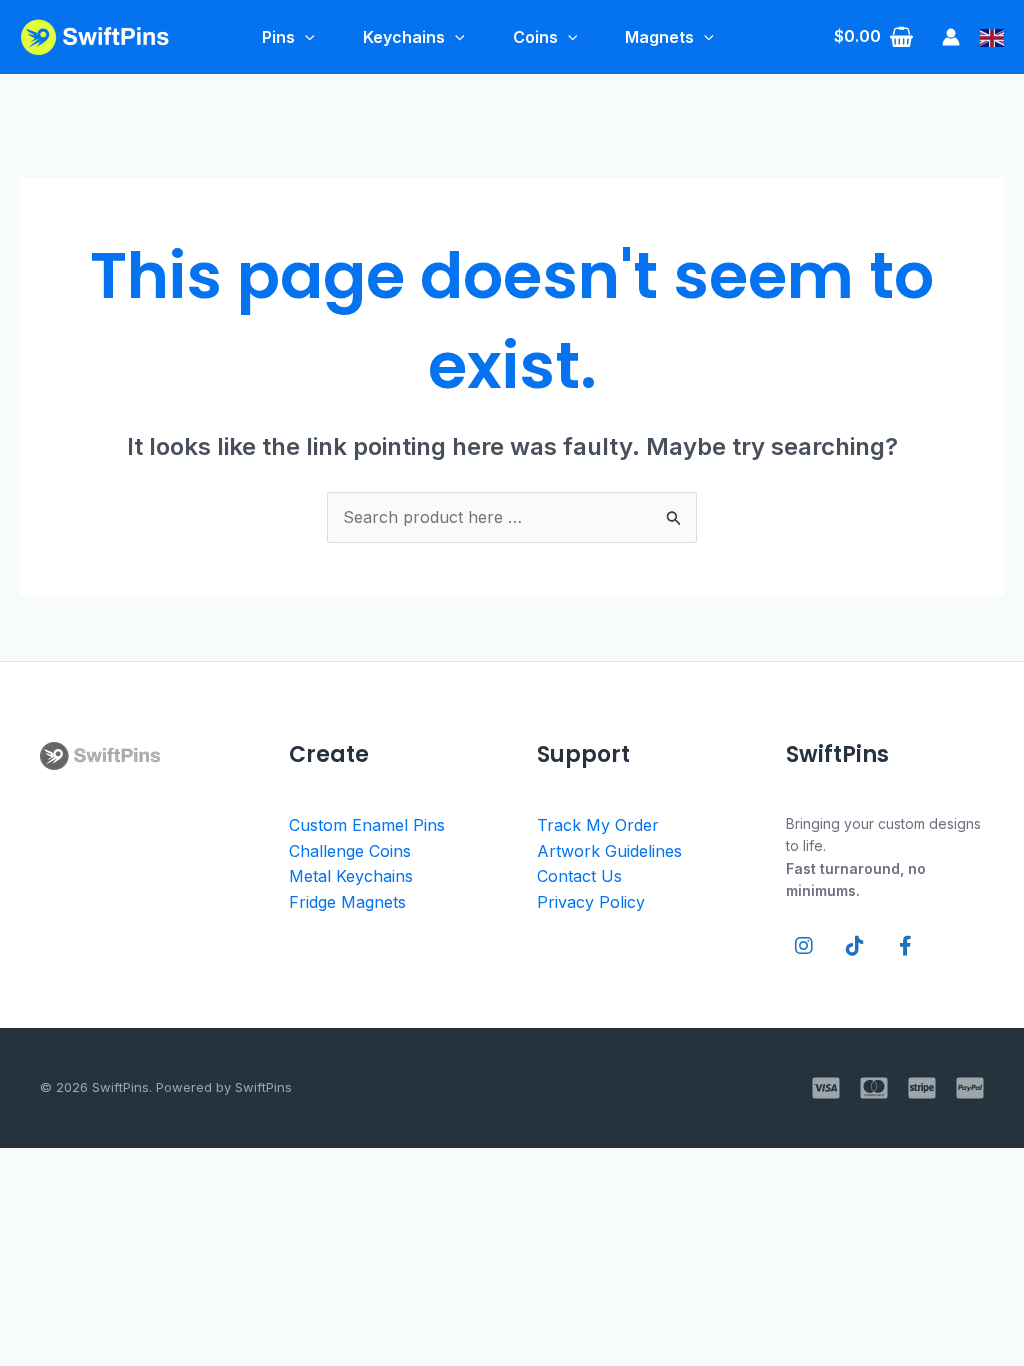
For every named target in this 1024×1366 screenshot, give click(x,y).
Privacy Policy (591, 902)
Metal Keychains (351, 876)
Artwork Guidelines (609, 851)
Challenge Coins (350, 851)
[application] (305, 37)
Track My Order (598, 825)
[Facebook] (906, 946)
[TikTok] (855, 946)
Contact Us (579, 876)
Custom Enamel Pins (367, 825)
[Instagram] (804, 946)
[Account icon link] (951, 37)
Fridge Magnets (347, 902)
